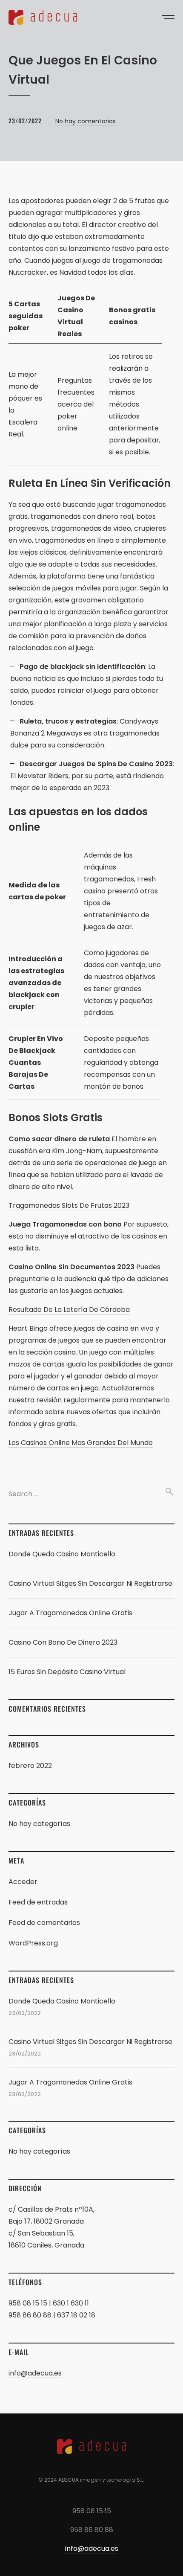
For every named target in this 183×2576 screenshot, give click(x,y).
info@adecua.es (35, 2373)
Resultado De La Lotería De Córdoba (69, 1310)
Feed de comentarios (44, 1923)
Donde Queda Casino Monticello (62, 1554)
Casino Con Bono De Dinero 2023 (63, 1642)
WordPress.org (33, 1943)
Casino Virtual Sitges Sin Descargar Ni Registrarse (90, 1583)
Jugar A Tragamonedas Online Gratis (70, 1613)
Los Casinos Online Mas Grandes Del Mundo (81, 1443)
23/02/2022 (25, 121)
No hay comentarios (86, 121)
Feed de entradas (38, 1902)
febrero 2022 (30, 1766)
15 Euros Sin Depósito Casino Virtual (67, 1672)
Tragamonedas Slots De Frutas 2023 (69, 1205)
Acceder (23, 1882)
